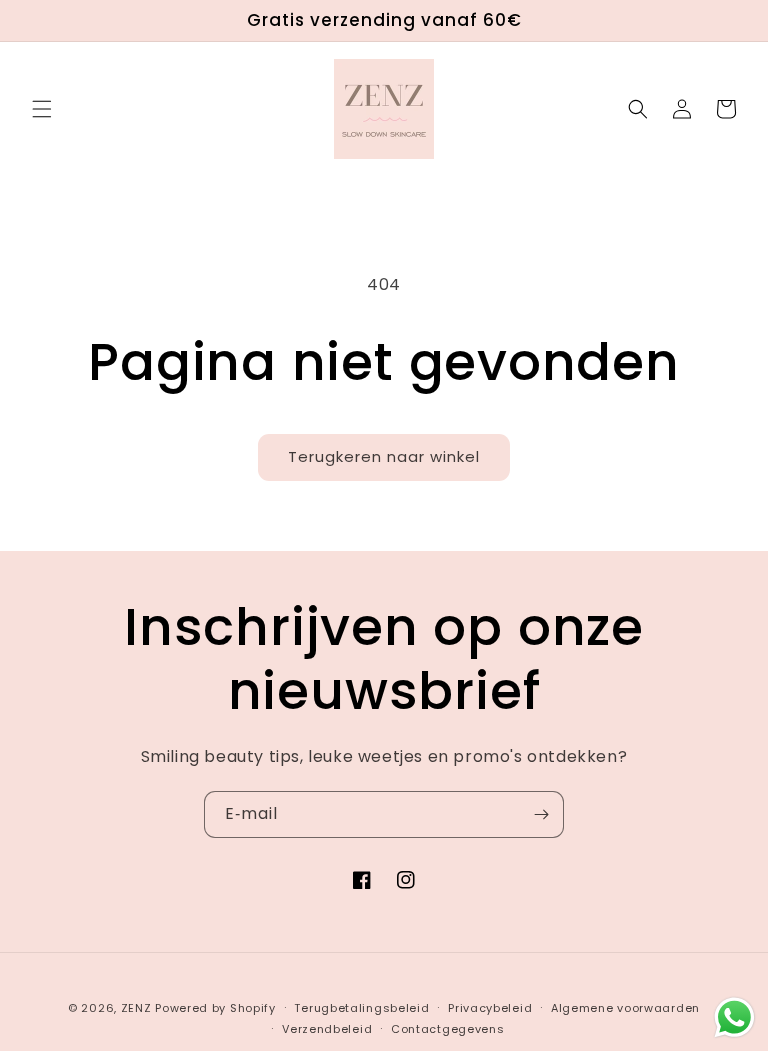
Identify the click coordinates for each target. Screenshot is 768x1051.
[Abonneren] (541, 814)
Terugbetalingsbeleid (361, 1008)
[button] (42, 109)
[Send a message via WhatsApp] (734, 1017)
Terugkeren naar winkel (384, 456)
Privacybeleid (490, 1008)
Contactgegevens (448, 1029)
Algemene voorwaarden (625, 1008)
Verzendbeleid (327, 1029)
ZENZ (136, 1008)
